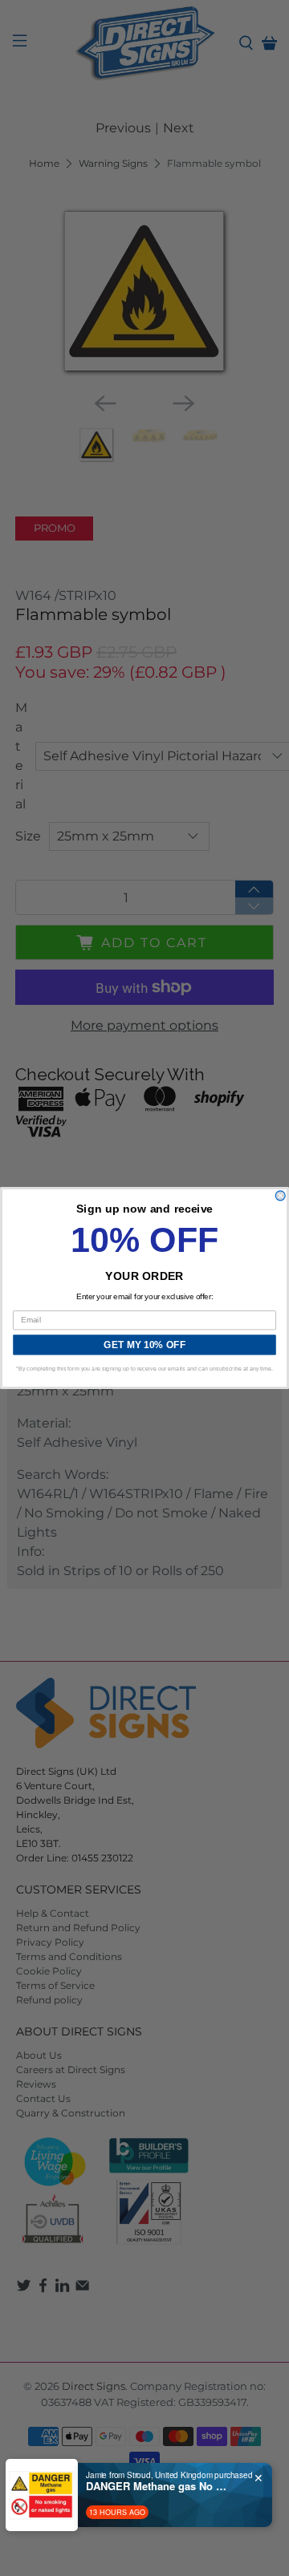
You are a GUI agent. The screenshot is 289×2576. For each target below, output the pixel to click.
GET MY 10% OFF (144, 1345)
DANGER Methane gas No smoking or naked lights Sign (158, 2486)
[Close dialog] (280, 1196)
